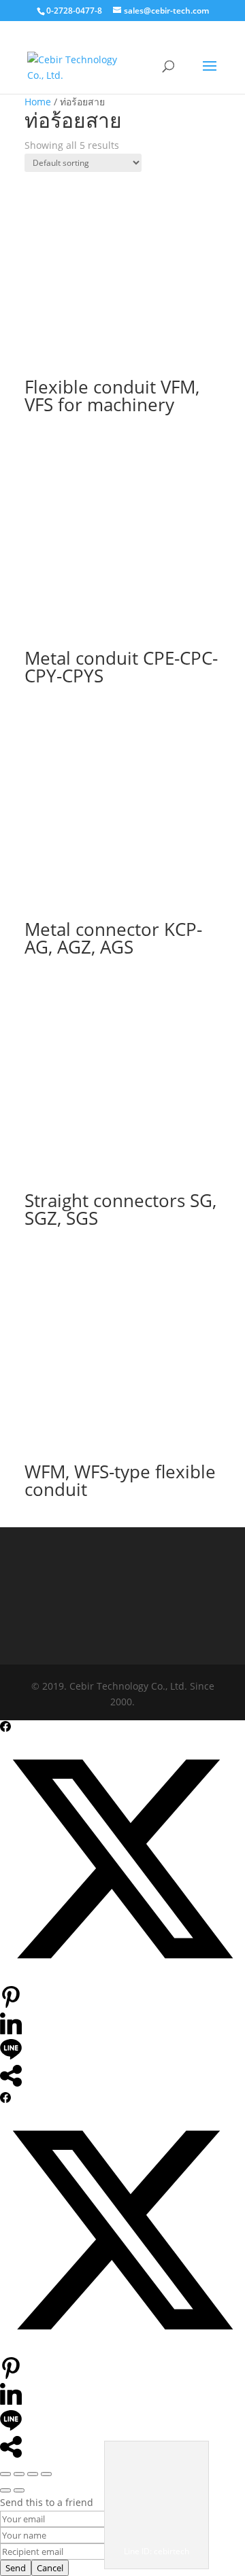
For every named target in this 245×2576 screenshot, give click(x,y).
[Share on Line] (11, 2056)
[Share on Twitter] (122, 1978)
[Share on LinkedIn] (11, 2031)
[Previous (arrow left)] (5, 2490)
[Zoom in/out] (5, 2474)
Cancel (50, 2568)
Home (38, 102)
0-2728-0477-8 (74, 11)
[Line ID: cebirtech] (157, 2535)
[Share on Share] (11, 2083)
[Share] (33, 2474)
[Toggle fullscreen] (19, 2474)
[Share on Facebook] (5, 1728)
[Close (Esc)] (46, 2474)
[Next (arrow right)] (19, 2490)
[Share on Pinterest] (11, 2004)
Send (16, 2568)
